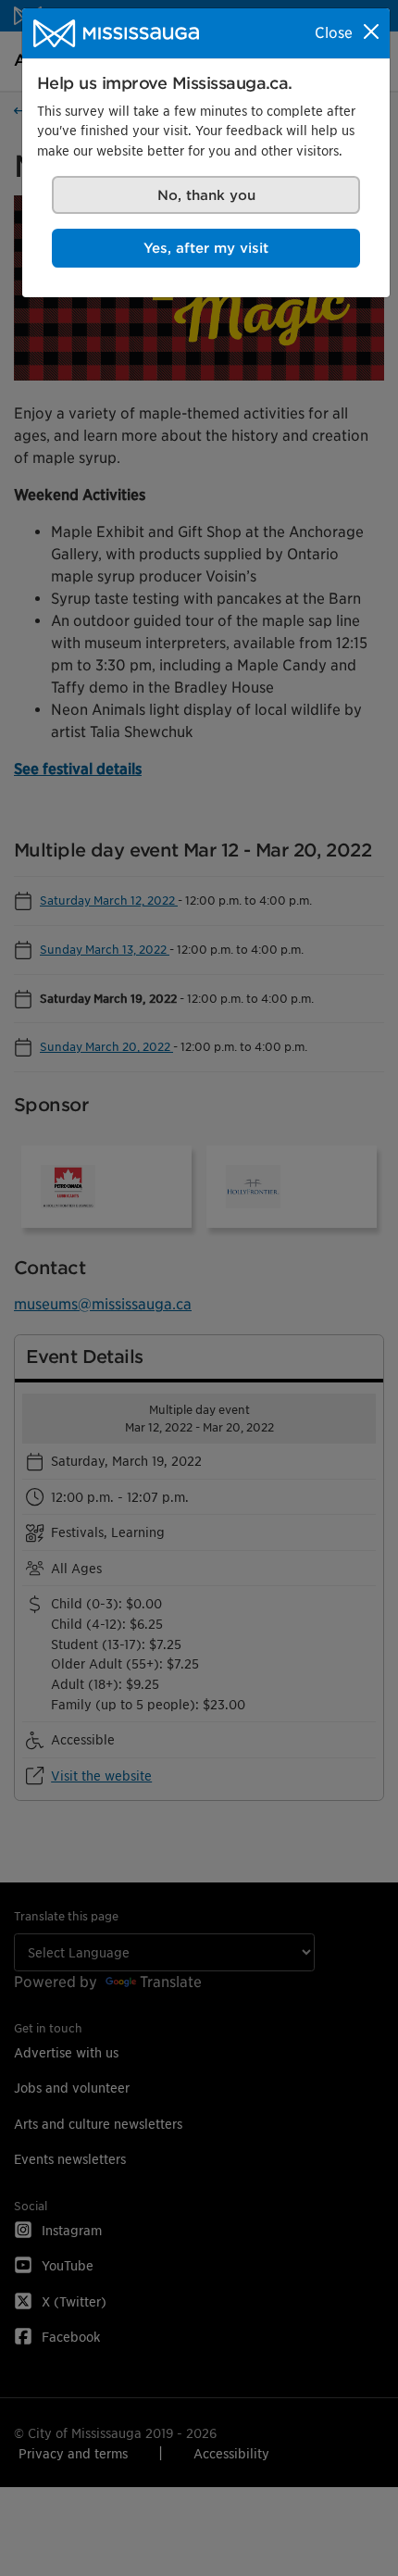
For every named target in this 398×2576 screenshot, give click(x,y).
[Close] (371, 31)
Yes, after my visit (206, 248)
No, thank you (206, 195)
